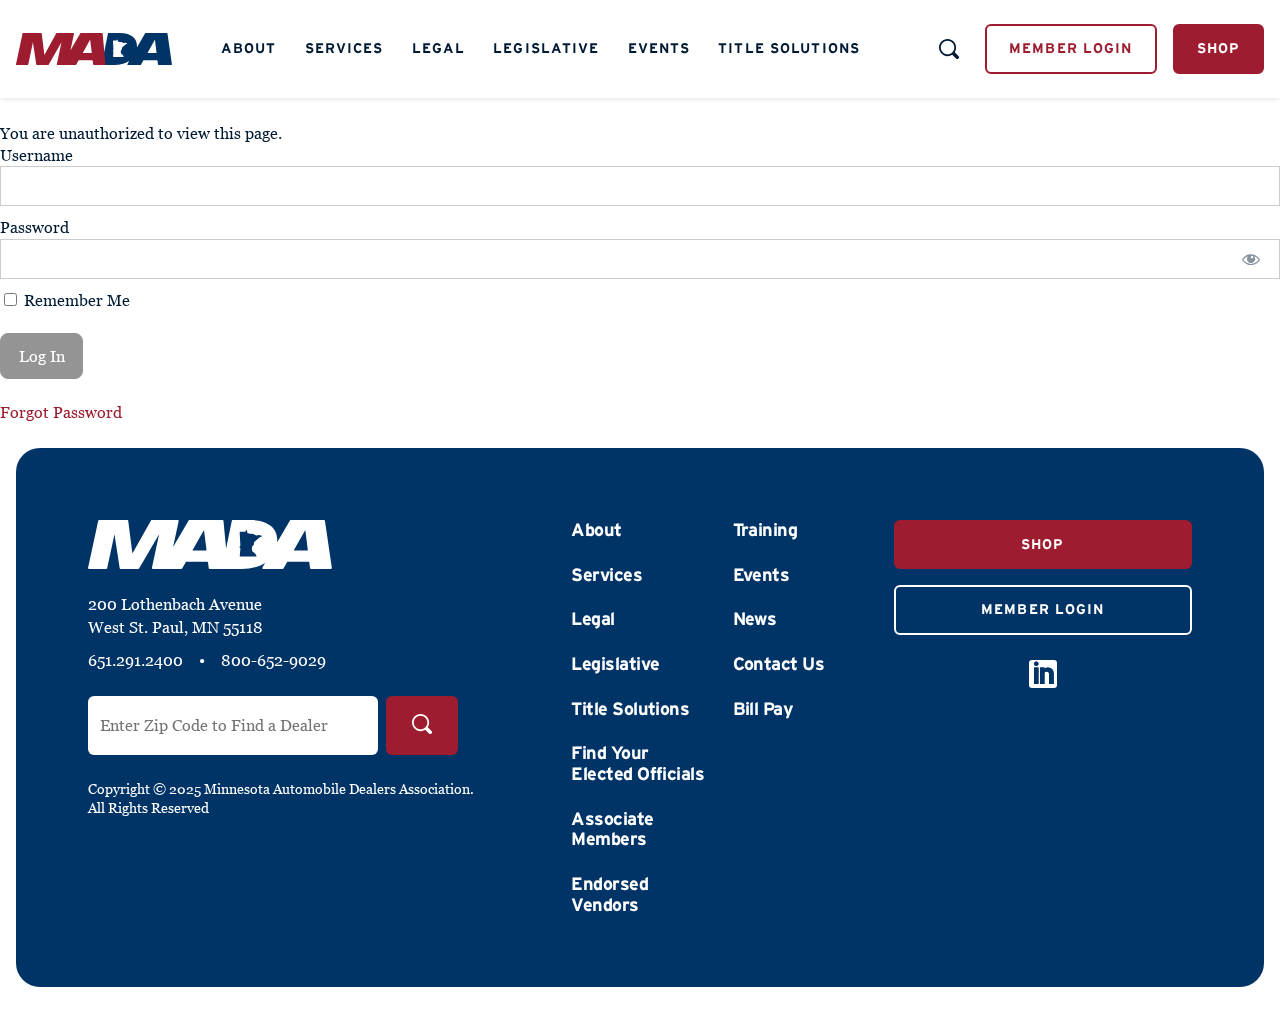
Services (344, 48)
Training (765, 530)
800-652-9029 (273, 660)
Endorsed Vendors (609, 894)
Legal (439, 48)
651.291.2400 (135, 660)
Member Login (1070, 48)
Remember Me (75, 300)
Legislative (546, 48)
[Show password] (1251, 259)
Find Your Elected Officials (637, 763)
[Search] (422, 725)
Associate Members (612, 829)
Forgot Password (61, 412)
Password (34, 227)
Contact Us (779, 664)
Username (36, 155)
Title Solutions (789, 48)
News (755, 619)
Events (659, 48)
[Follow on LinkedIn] (1043, 674)
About (249, 48)
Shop (1218, 48)
